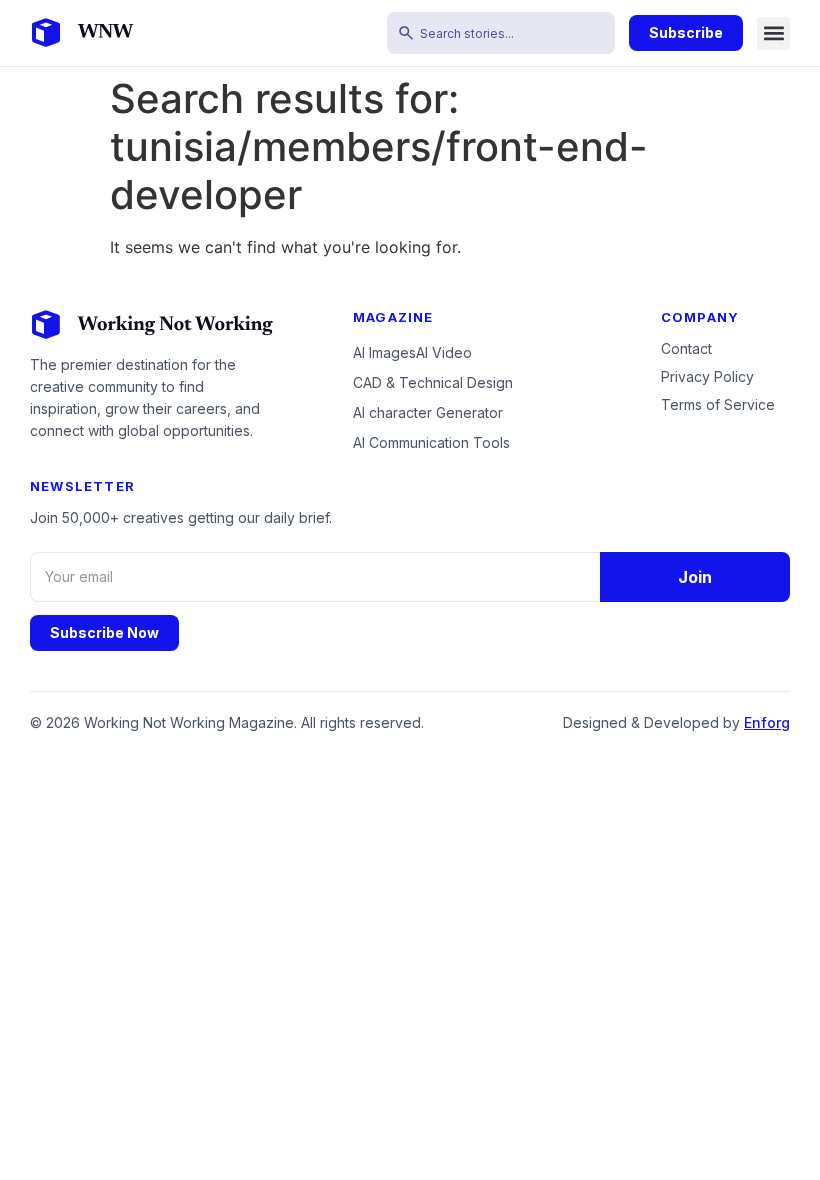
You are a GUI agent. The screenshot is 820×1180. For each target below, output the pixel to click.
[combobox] (501, 33)
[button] (773, 33)
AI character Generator (428, 412)
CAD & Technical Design (433, 382)
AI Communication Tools (431, 442)
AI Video (444, 352)
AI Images (384, 352)
